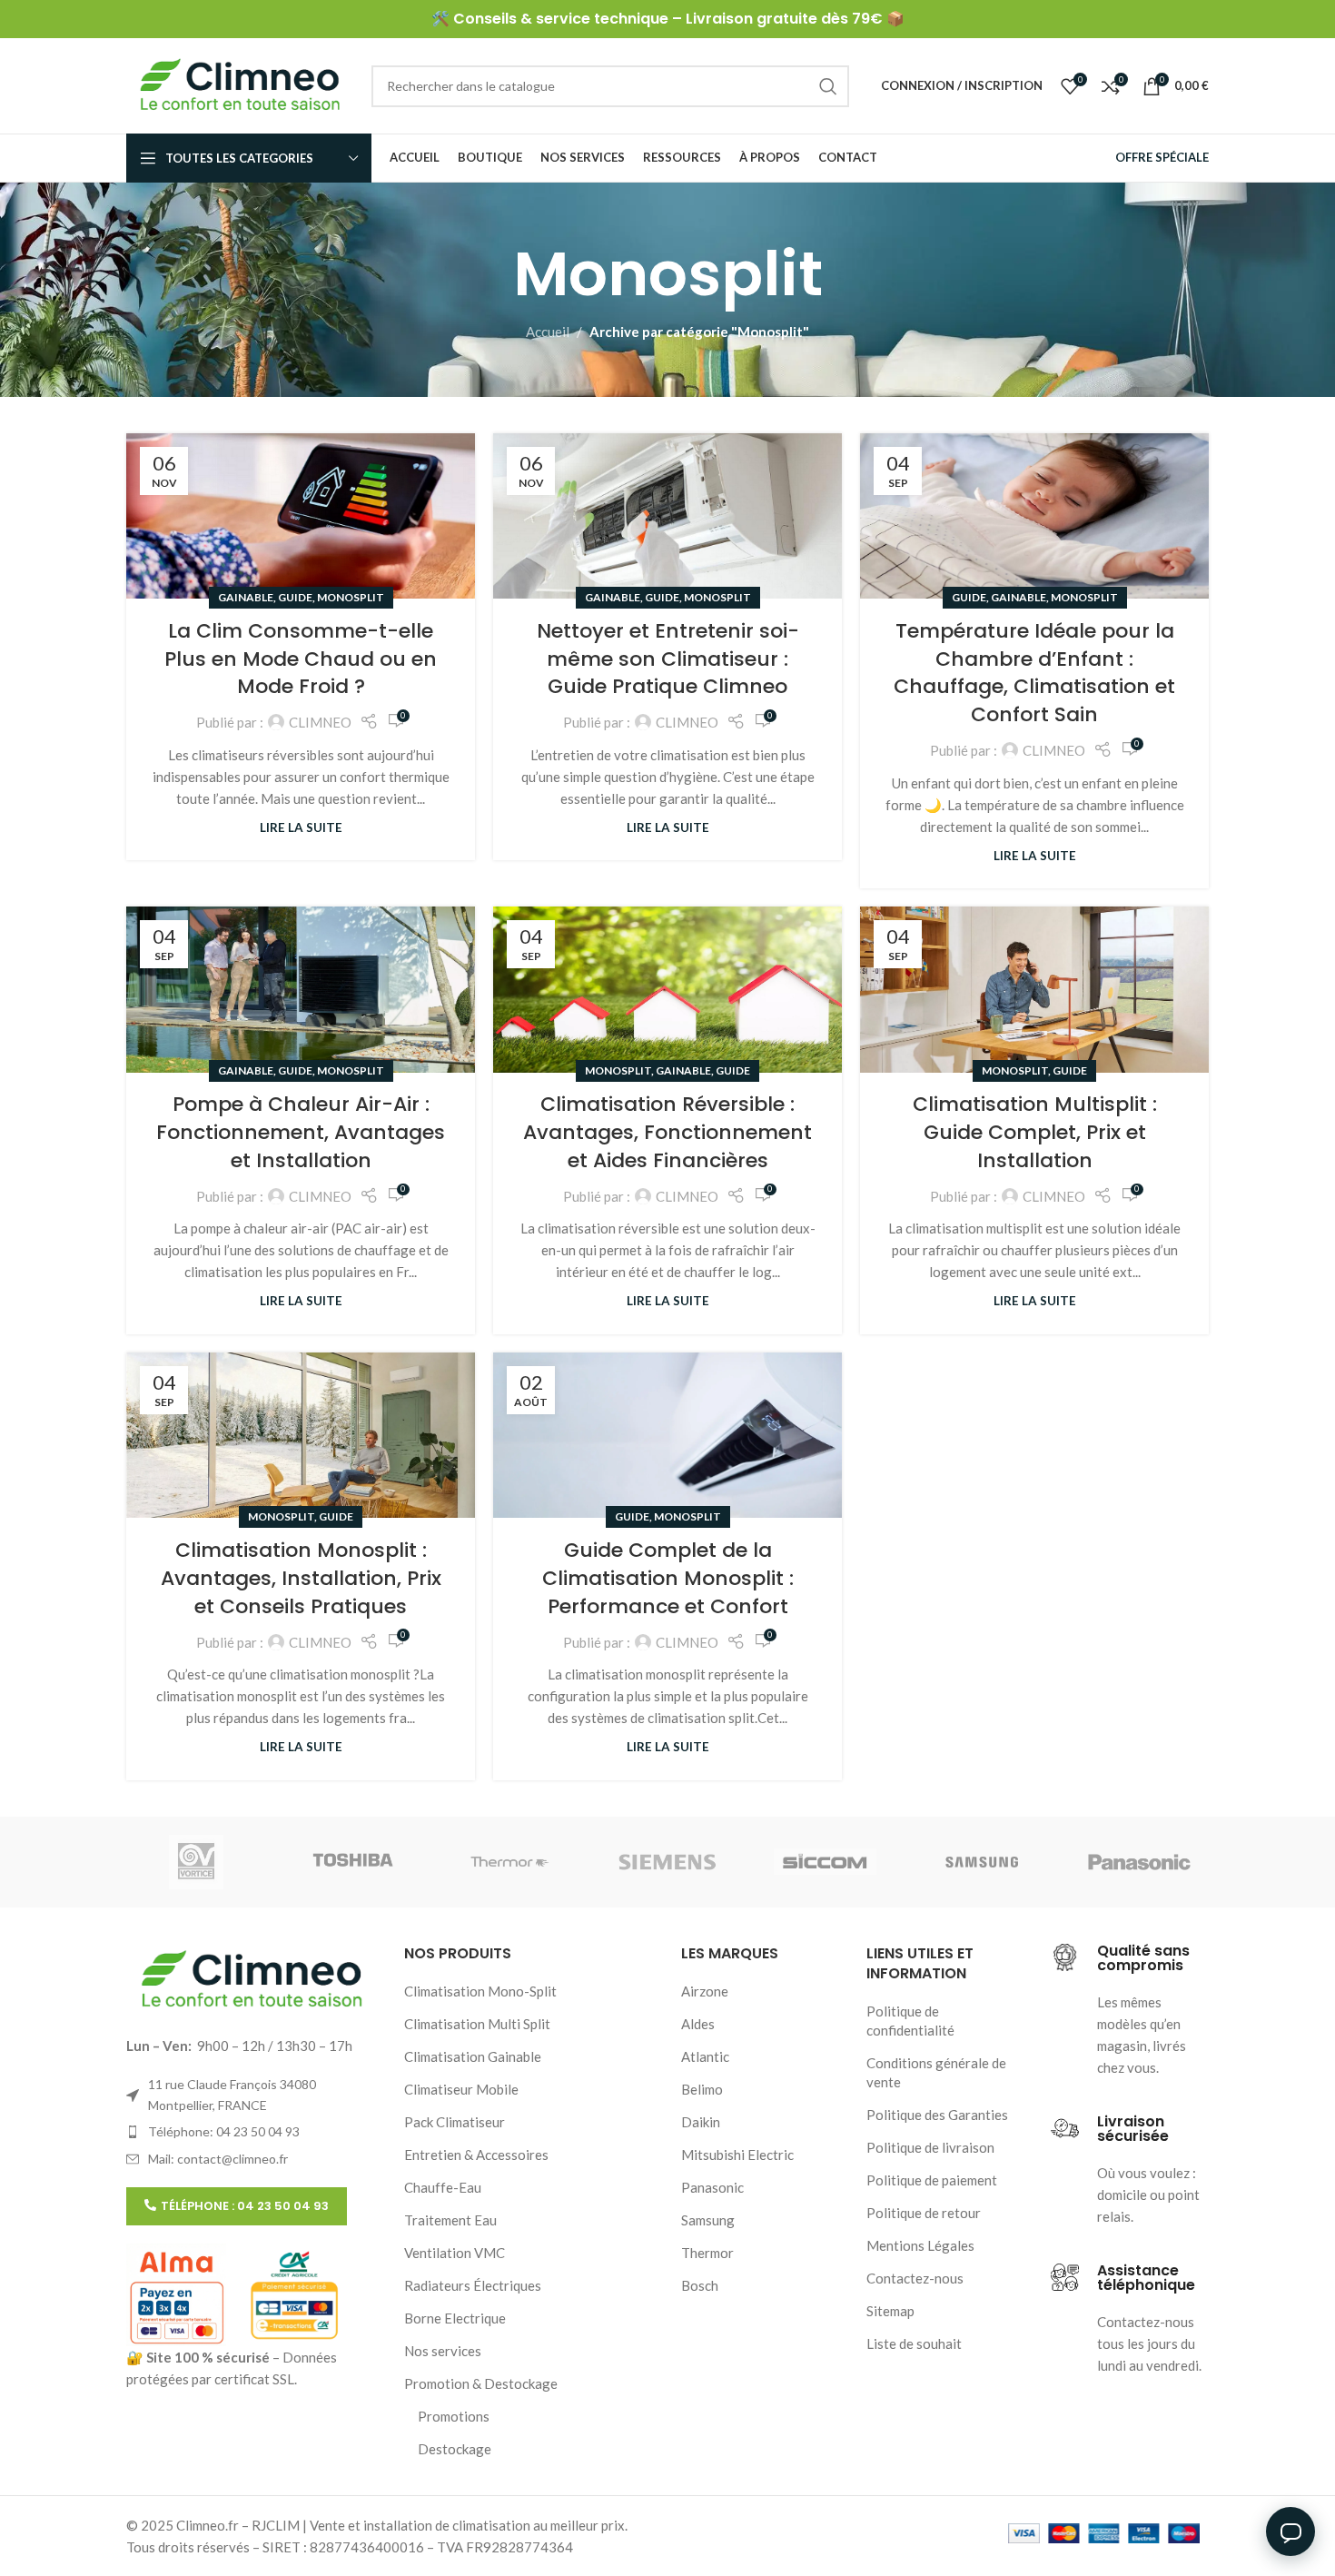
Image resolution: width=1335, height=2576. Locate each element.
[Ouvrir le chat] (1290, 2531)
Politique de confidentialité (910, 2021)
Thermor (707, 2253)
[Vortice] (196, 1862)
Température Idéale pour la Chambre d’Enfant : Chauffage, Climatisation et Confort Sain (1034, 673)
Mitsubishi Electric (737, 2155)
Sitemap (890, 2311)
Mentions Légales (920, 2245)
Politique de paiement (932, 2180)
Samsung (708, 2220)
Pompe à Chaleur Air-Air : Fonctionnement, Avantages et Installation (301, 1132)
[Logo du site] (240, 84)
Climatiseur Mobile (461, 2089)
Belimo (702, 2089)
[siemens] (667, 1862)
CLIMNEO (320, 722)
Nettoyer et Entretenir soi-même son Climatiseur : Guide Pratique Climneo (668, 659)
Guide (295, 597)
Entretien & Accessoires (476, 2155)
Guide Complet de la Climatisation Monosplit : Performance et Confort (668, 1578)
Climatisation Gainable (473, 2056)
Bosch (700, 2285)
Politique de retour (924, 2213)
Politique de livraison (930, 2147)
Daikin (701, 2122)
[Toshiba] (353, 1862)
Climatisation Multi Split (477, 2024)
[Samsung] (982, 1862)
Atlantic (705, 2056)
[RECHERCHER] (828, 86)
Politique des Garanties (937, 2115)
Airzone (705, 1991)
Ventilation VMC (455, 2253)
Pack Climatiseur (455, 2122)
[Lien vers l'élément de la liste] (252, 2132)
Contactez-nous (915, 2278)
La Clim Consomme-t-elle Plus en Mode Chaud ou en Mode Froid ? (301, 659)
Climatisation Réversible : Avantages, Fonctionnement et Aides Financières (667, 1132)
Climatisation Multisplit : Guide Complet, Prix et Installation (1035, 1132)
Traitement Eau (450, 2220)
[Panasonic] (1139, 1862)
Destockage (455, 2449)
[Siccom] (825, 1862)
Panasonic (712, 2187)
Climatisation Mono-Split (480, 1991)
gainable (246, 597)
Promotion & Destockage (481, 2383)
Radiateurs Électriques (473, 2285)
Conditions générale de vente (936, 2072)
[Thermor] (510, 1862)
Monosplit (351, 597)
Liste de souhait (914, 2343)
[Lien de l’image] (252, 1978)
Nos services (443, 2351)
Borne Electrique (455, 2318)
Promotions (454, 2416)
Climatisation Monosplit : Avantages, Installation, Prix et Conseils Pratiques (301, 1578)
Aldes (698, 2024)
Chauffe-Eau (443, 2187)
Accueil (548, 332)
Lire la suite (301, 827)
